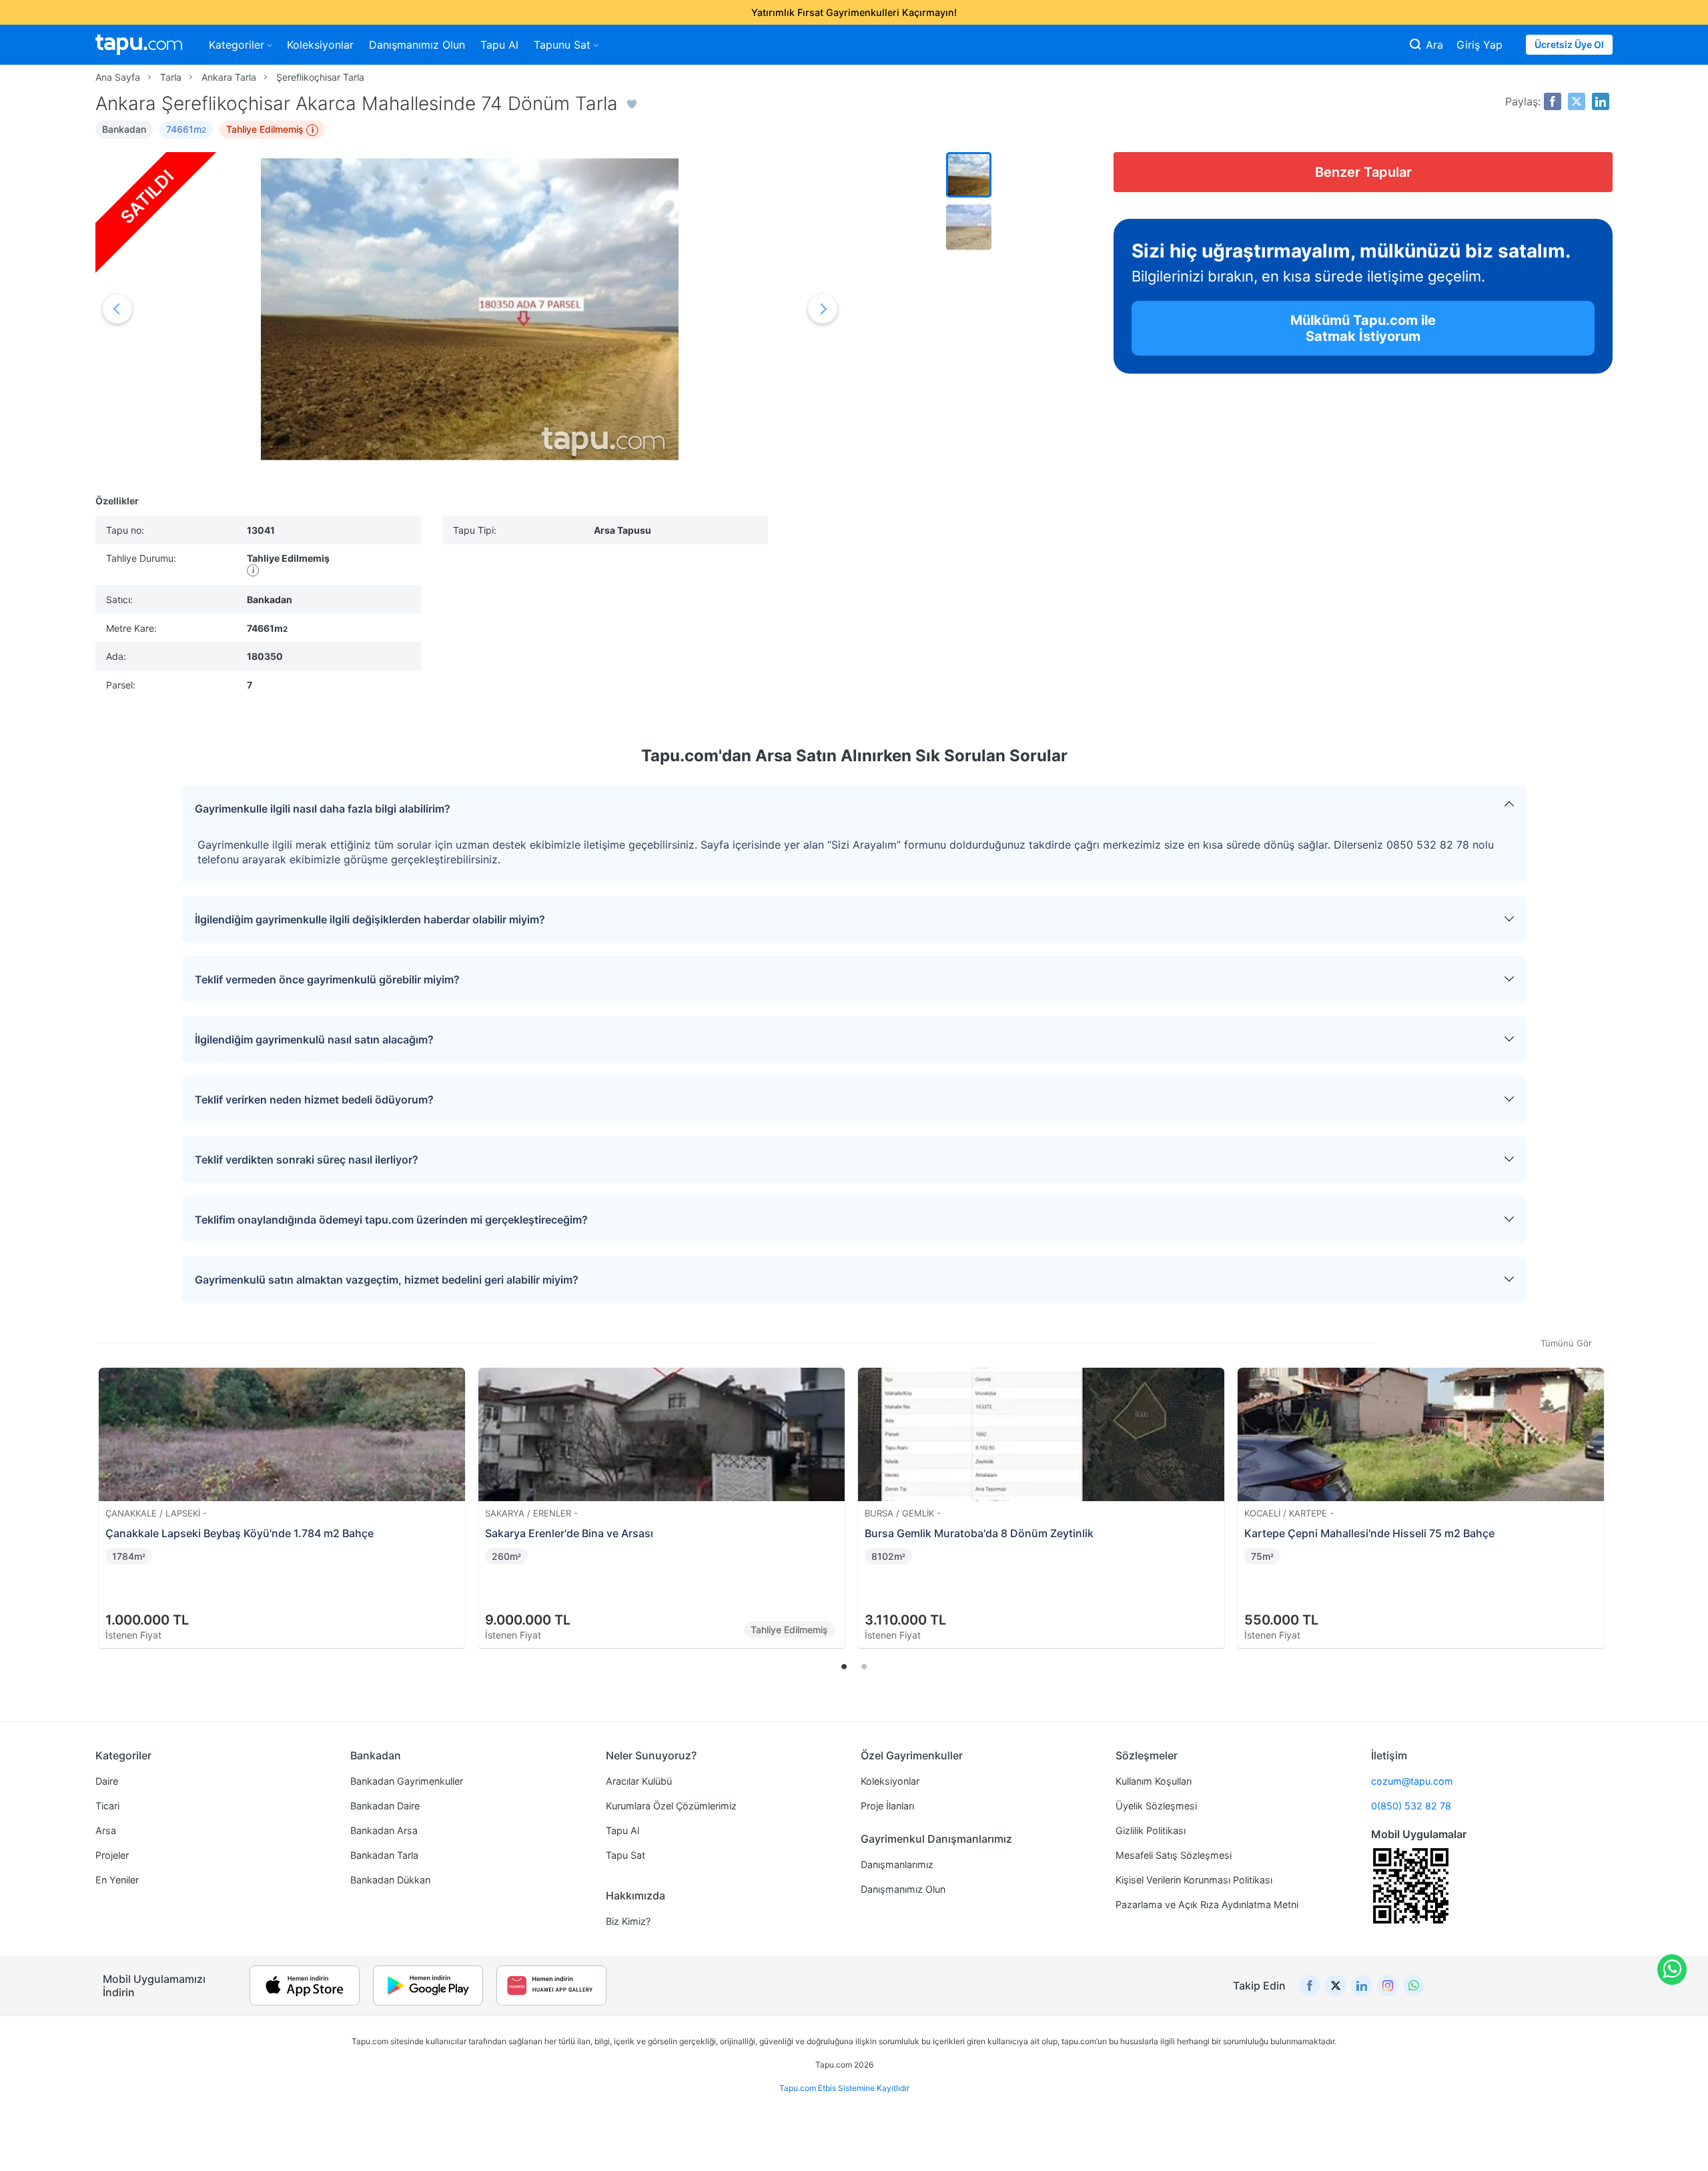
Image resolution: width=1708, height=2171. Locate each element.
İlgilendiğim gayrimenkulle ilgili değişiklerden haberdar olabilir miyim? (370, 919)
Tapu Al (499, 45)
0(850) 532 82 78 (1411, 1806)
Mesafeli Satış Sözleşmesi (1174, 1855)
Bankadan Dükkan (390, 1880)
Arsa (106, 1830)
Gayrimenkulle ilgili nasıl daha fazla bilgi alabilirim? (323, 809)
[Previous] (110, 1492)
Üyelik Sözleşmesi (1156, 1806)
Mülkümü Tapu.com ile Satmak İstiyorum (1363, 328)
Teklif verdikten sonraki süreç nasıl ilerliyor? (307, 1160)
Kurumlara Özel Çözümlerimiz (671, 1806)
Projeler (112, 1855)
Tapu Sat (625, 1855)
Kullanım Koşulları (1154, 1781)
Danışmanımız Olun (417, 45)
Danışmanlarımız (897, 1864)
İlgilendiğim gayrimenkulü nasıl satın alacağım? (314, 1039)
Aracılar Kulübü (639, 1781)
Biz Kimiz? (628, 1921)
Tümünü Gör (1566, 1343)
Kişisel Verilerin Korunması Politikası (1194, 1880)
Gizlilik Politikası (1151, 1830)
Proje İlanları (887, 1806)
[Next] (1598, 1492)
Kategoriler (237, 45)
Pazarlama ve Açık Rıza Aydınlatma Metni (1207, 1904)
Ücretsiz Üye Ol (1569, 44)
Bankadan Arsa (384, 1830)
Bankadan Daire (385, 1806)
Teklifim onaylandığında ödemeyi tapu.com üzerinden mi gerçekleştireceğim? (391, 1220)
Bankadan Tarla (384, 1855)
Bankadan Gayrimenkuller (407, 1781)
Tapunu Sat (562, 45)
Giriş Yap (1479, 45)
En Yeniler (117, 1880)
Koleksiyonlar (320, 45)
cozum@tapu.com (1412, 1781)
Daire (107, 1781)
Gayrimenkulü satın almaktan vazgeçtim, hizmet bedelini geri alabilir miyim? (387, 1280)
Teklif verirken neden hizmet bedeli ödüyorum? (314, 1100)
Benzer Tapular (1363, 172)
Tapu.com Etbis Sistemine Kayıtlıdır (844, 2088)
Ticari (107, 1806)
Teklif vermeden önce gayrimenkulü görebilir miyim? (327, 979)
